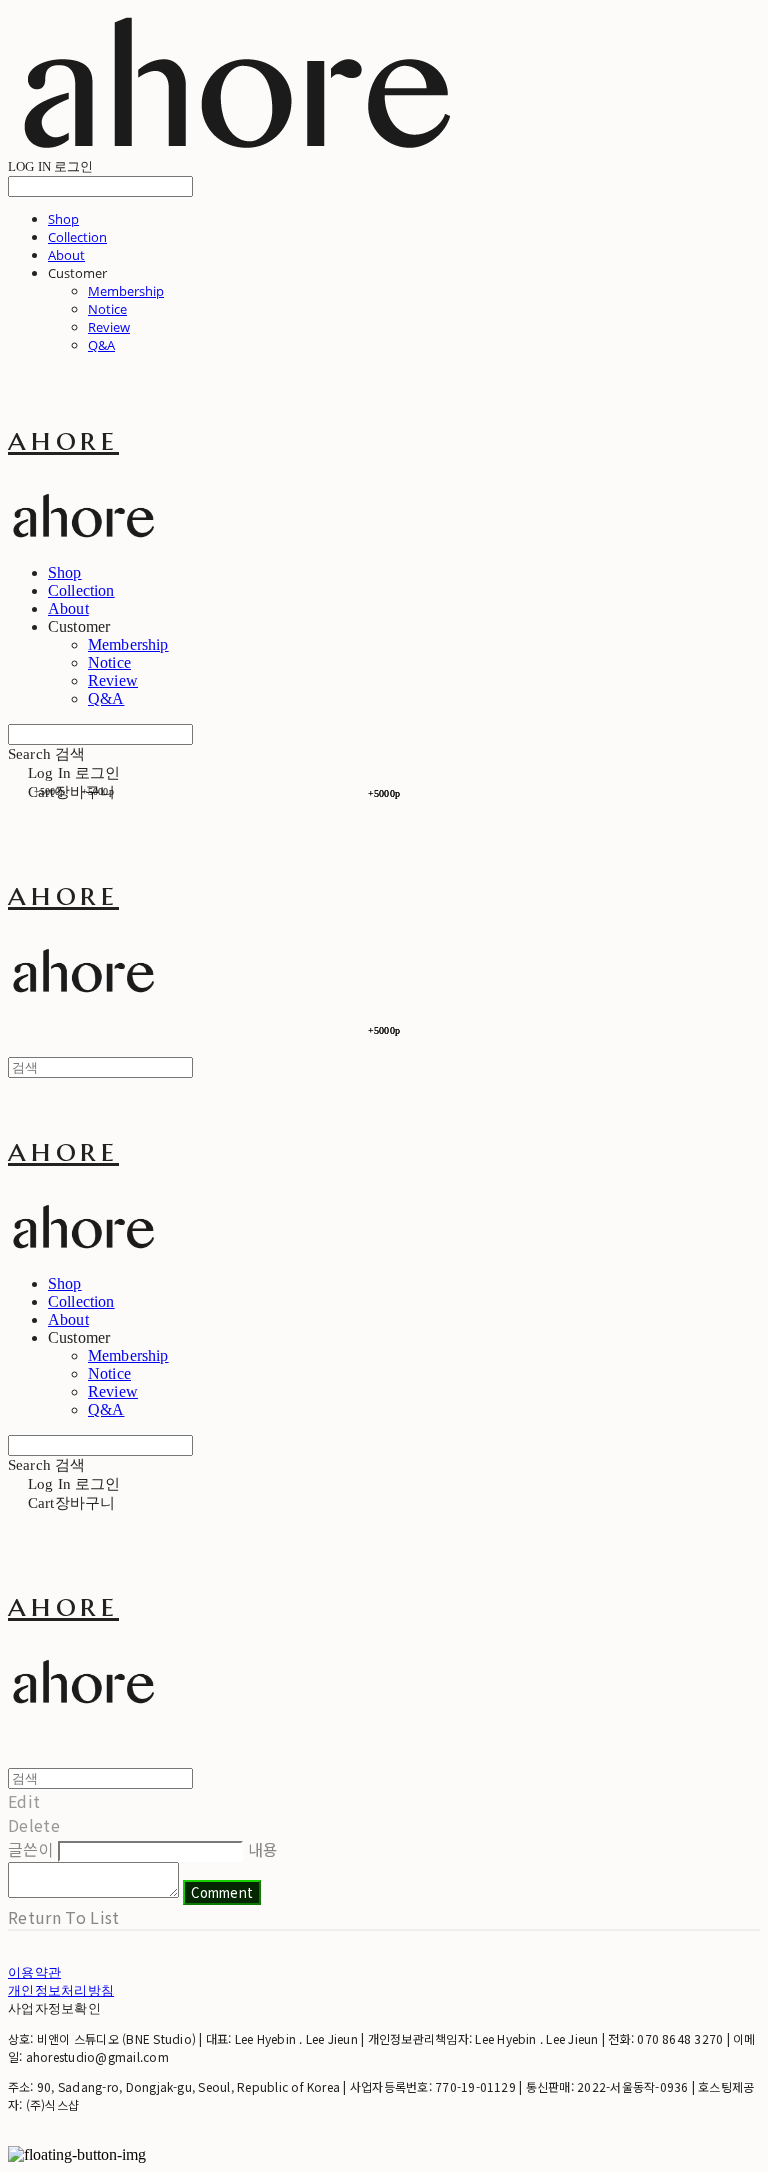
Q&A (101, 345)
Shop (63, 219)
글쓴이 (31, 1849)
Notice (107, 309)
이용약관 (34, 1972)
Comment (222, 1892)
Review (109, 327)
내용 (263, 1849)
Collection (77, 237)
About (66, 255)
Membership (126, 291)
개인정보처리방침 (61, 1990)
